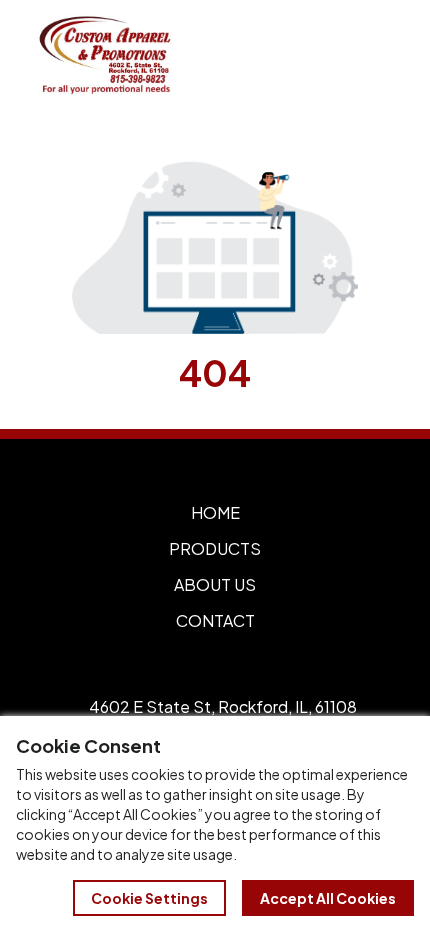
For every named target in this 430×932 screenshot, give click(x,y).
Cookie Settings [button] (149, 898)
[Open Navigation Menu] (370, 55)
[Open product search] (328, 55)
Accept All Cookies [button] (328, 898)
